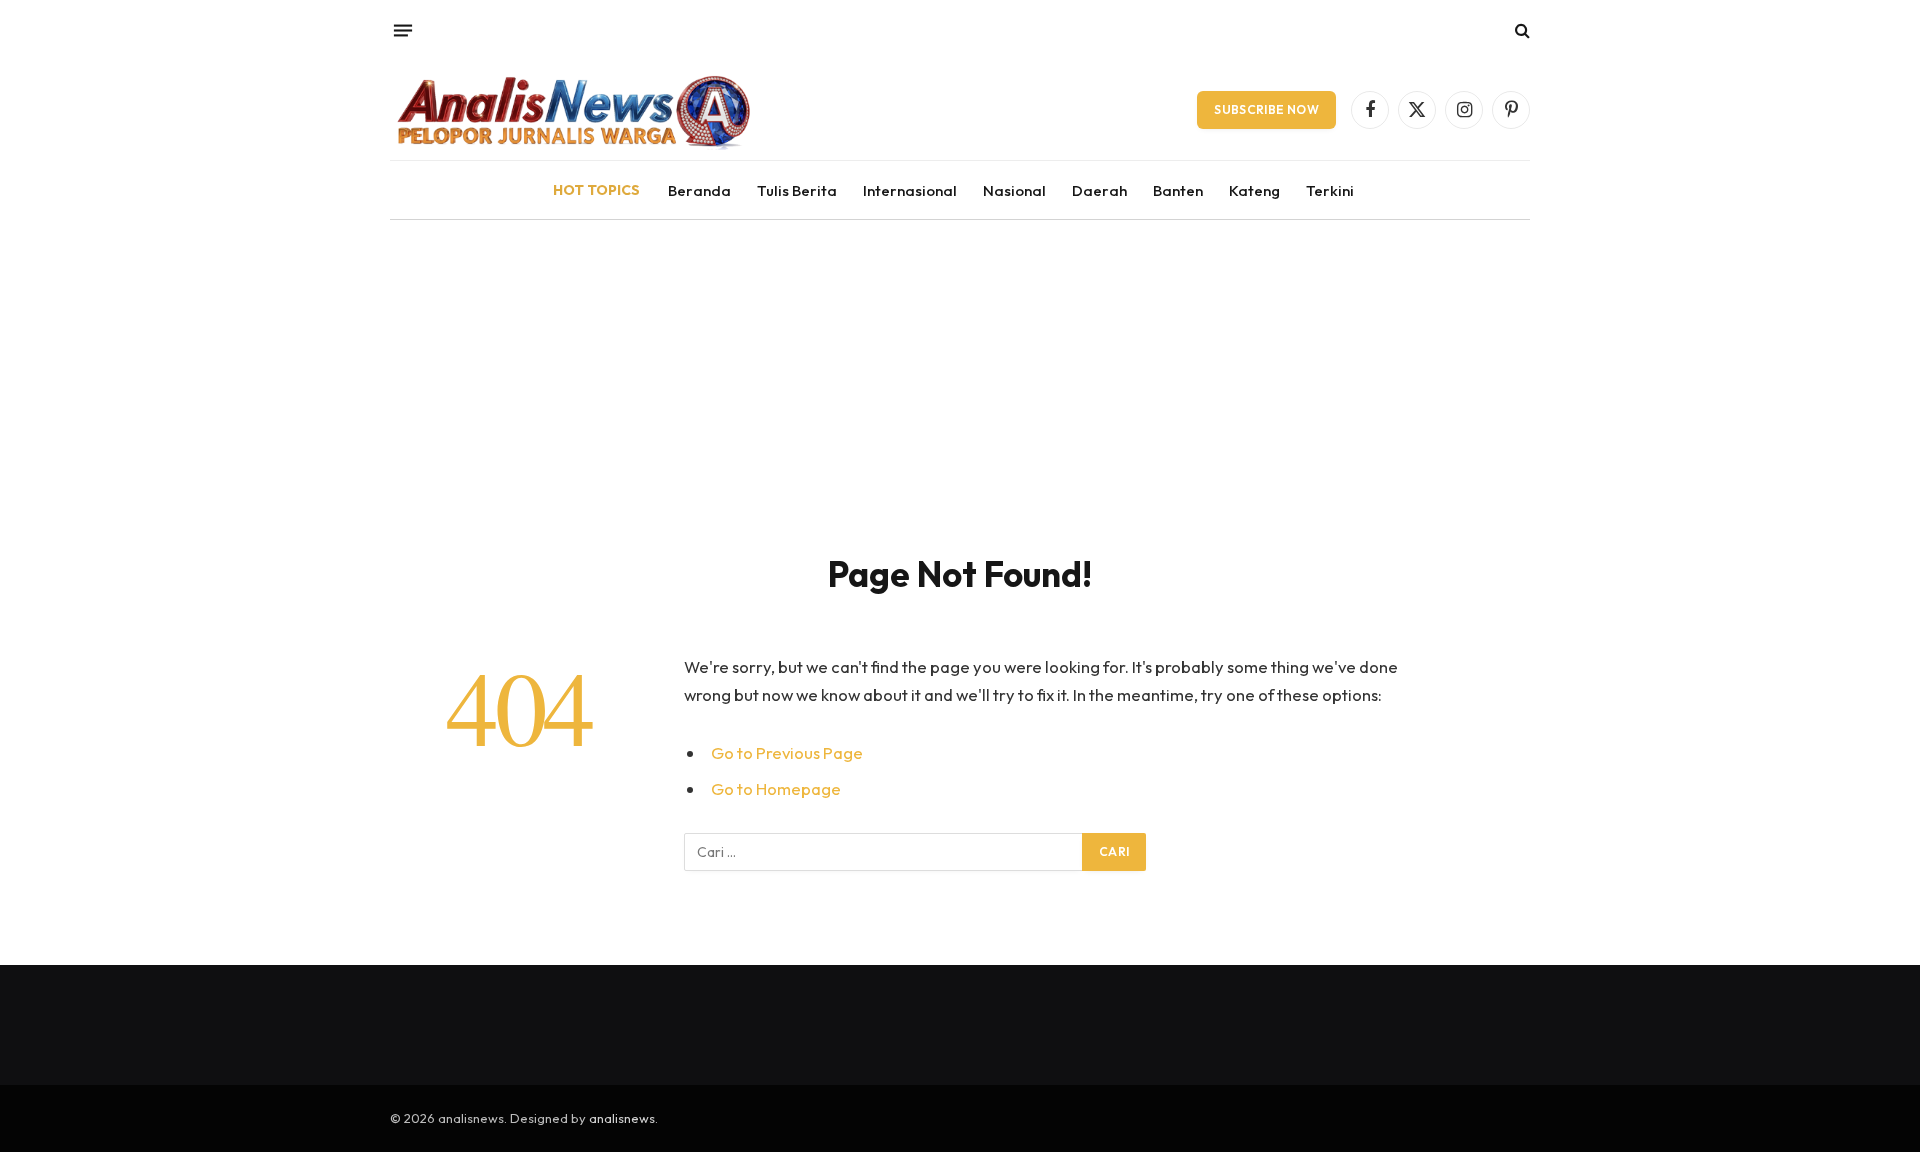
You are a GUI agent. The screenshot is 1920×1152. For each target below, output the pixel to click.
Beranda (699, 190)
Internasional (910, 190)
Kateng (1254, 190)
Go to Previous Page (787, 752)
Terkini (1330, 190)
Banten (1178, 190)
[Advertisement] (960, 370)
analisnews (622, 1118)
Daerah (1099, 190)
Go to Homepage (776, 788)
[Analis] (572, 110)
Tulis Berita (797, 190)
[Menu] (403, 30)
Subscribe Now (1266, 109)
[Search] (1520, 30)
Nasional (1014, 190)
